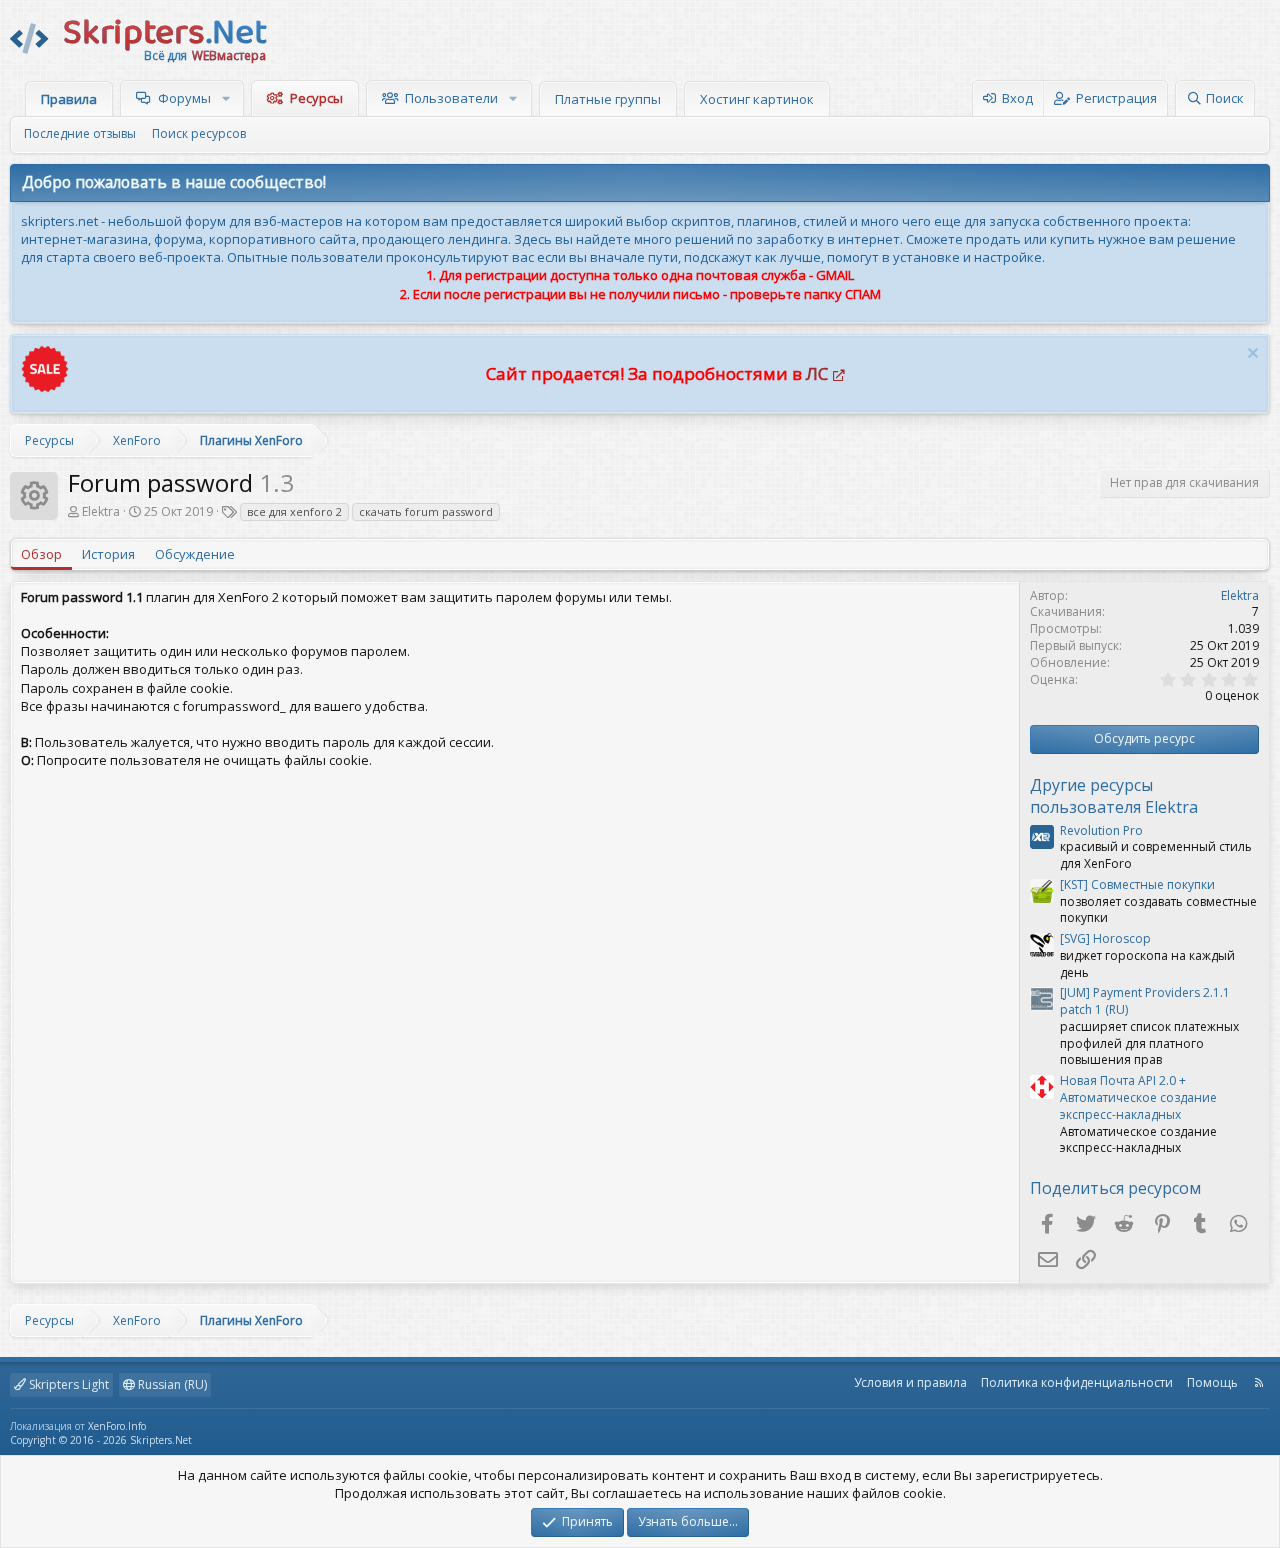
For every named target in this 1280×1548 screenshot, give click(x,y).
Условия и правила (910, 1382)
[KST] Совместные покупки (1137, 884)
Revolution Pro (1101, 830)
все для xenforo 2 (294, 511)
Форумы (184, 98)
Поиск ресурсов (199, 133)
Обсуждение (195, 554)
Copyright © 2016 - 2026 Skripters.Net (101, 1440)
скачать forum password (426, 511)
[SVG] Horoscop (1105, 938)
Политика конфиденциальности (1077, 1382)
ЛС (817, 373)
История (108, 554)
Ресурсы (316, 98)
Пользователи (451, 98)
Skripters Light (67, 1384)
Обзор (41, 554)
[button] (228, 98)
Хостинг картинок (757, 99)
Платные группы (608, 99)
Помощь (1212, 1382)
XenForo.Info (117, 1426)
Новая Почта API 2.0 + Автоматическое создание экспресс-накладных (1138, 1097)
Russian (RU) (171, 1384)
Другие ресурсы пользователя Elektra (1114, 796)
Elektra (101, 511)
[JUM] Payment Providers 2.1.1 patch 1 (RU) (1145, 1001)
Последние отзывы (80, 133)
